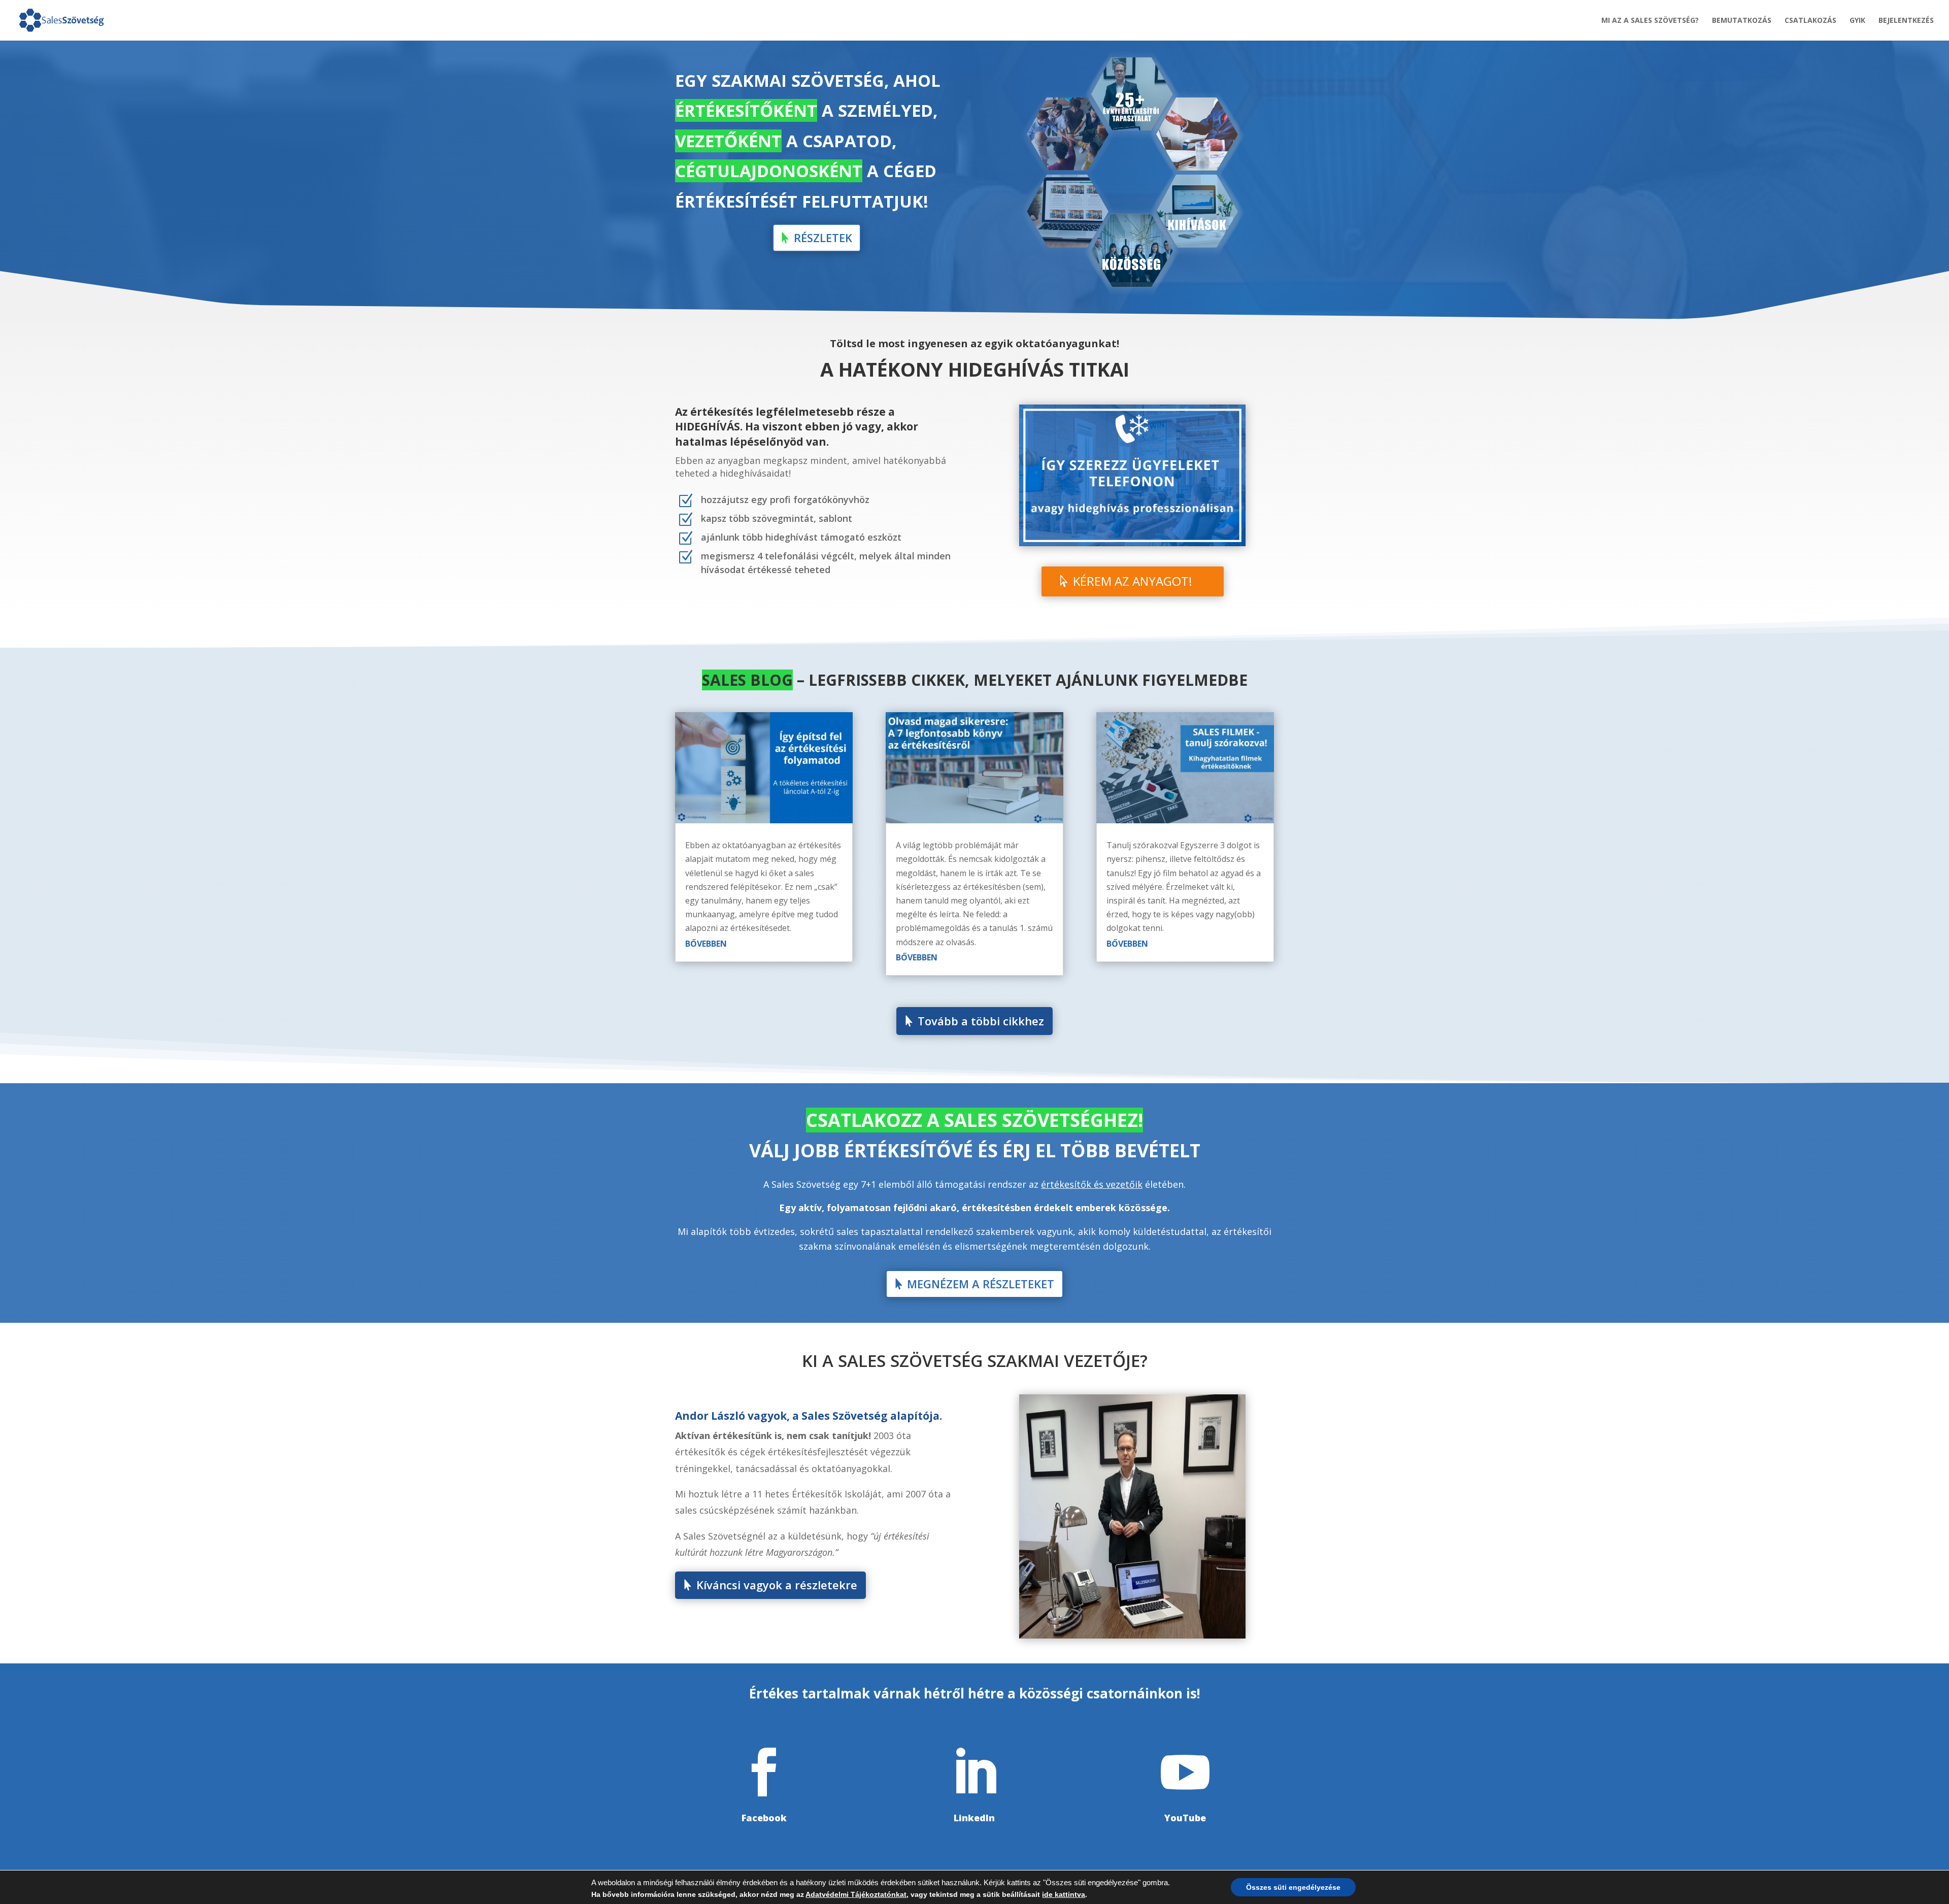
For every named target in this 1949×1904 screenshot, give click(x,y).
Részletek (823, 238)
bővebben (706, 944)
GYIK (1857, 21)
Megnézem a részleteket (981, 1284)
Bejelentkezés (1906, 21)
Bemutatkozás (1742, 21)
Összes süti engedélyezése (1293, 1887)
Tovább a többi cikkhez (981, 1021)
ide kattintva (1064, 1894)
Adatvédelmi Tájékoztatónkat (856, 1894)
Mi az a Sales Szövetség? (1650, 21)
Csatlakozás (1810, 21)
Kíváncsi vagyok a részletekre (777, 1585)
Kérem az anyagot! (1133, 581)
